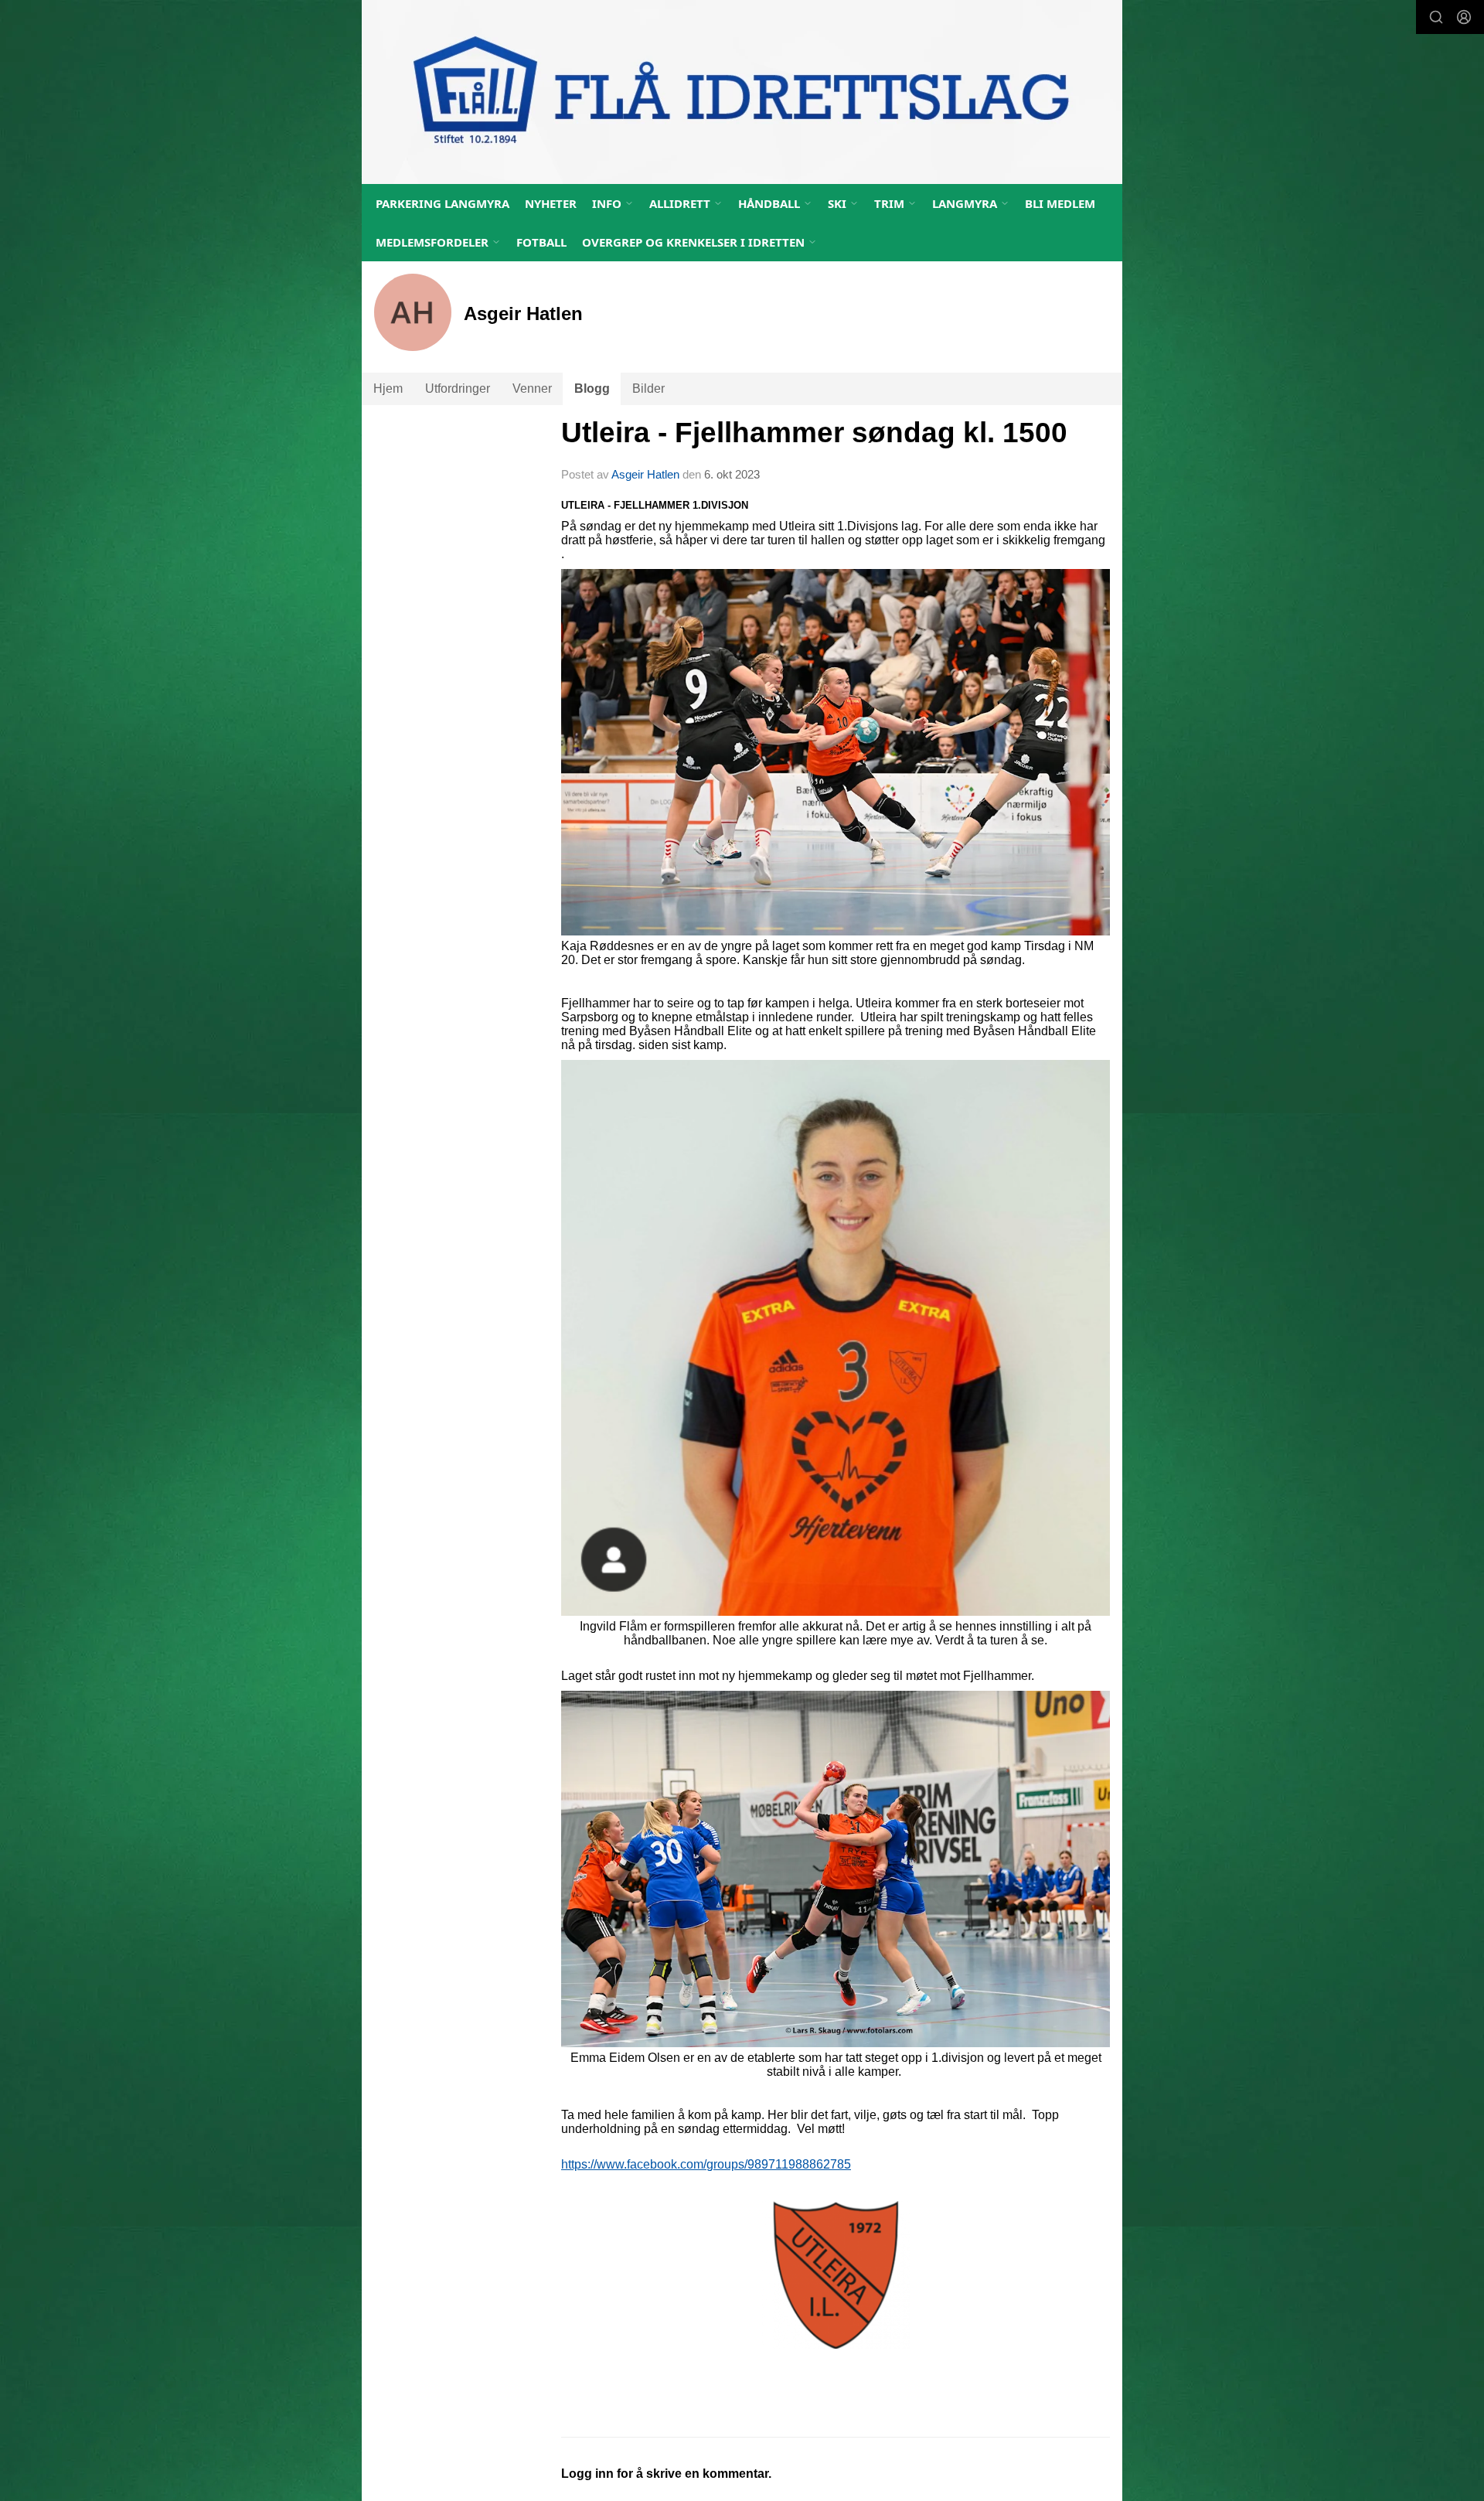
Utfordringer (458, 388)
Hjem (388, 388)
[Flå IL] (742, 92)
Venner (532, 388)
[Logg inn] (1464, 17)
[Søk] (1436, 17)
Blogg (592, 388)
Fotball (541, 242)
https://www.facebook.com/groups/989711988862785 (706, 2164)
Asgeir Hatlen (645, 474)
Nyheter (551, 203)
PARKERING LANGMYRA (442, 203)
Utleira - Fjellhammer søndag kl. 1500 (814, 433)
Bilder (648, 388)
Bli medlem (1060, 203)
